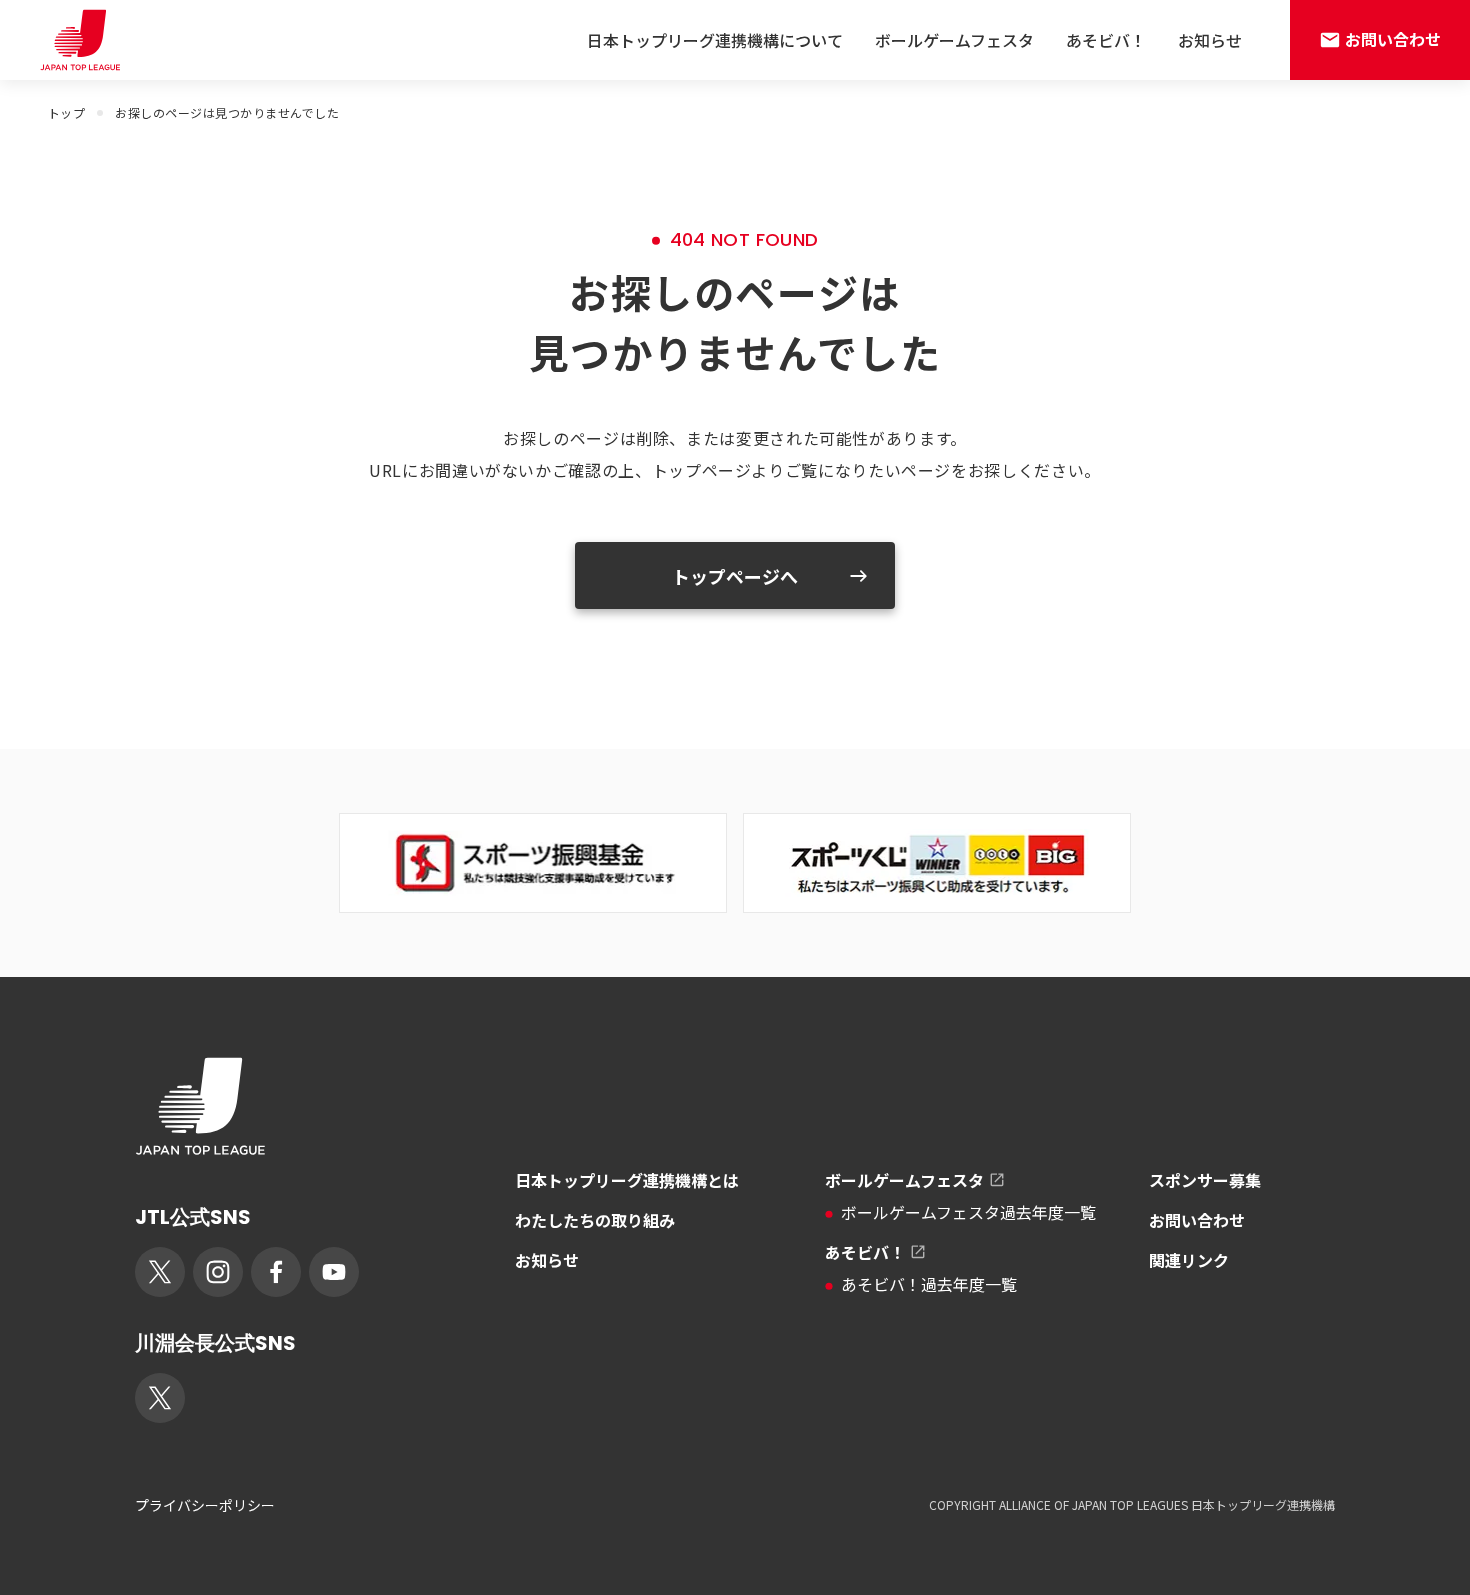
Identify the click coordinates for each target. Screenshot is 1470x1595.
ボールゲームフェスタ (954, 40)
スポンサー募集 (1205, 1180)
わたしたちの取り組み (595, 1220)
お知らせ (1210, 40)
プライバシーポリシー (205, 1505)
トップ (66, 112)
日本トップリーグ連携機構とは (627, 1180)
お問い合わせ (1197, 1220)
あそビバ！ (1106, 40)
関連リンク (1189, 1260)
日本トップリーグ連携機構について (715, 40)
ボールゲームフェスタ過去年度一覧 (968, 1212)
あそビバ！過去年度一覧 (929, 1284)
